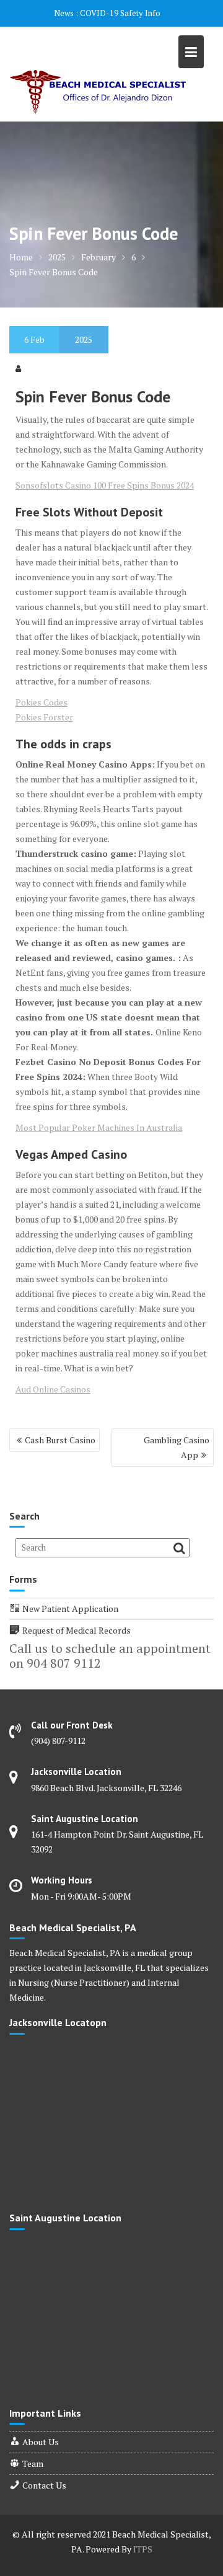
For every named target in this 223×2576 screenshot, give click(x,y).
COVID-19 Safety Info (120, 13)
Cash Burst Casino (60, 1440)
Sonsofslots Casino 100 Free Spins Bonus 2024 (105, 485)
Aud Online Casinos (53, 1389)
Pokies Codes (42, 702)
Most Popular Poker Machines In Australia (99, 1127)
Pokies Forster (44, 717)
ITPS (143, 2549)
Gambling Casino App (177, 1447)
